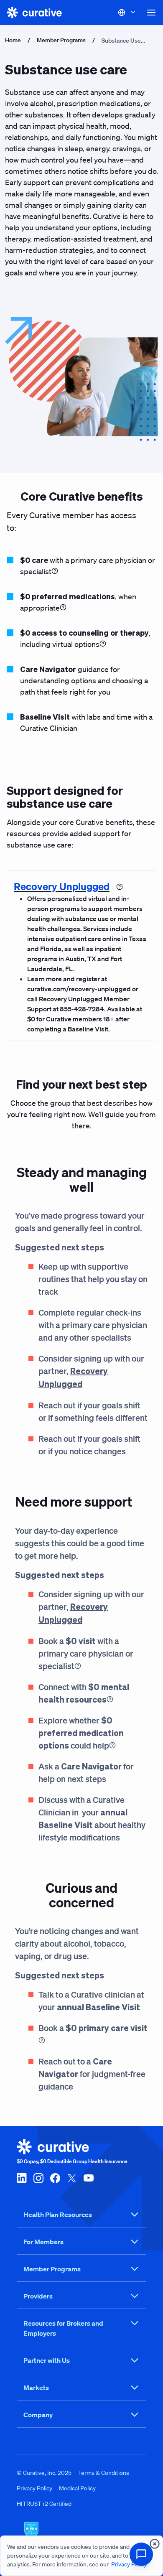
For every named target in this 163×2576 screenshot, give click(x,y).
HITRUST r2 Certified (44, 2504)
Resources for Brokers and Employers (63, 2328)
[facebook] (55, 2178)
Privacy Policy (34, 2488)
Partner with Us (47, 2360)
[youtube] (89, 2178)
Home (13, 40)
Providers (38, 2296)
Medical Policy (77, 2488)
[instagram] (38, 2178)
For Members (43, 2242)
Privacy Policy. (129, 2564)
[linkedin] (22, 2178)
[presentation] (155, 2544)
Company (38, 2415)
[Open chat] (141, 2554)
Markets (36, 2388)
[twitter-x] (72, 2178)
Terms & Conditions (104, 2473)
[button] (151, 13)
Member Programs (61, 40)
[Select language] (127, 13)
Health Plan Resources (58, 2215)
